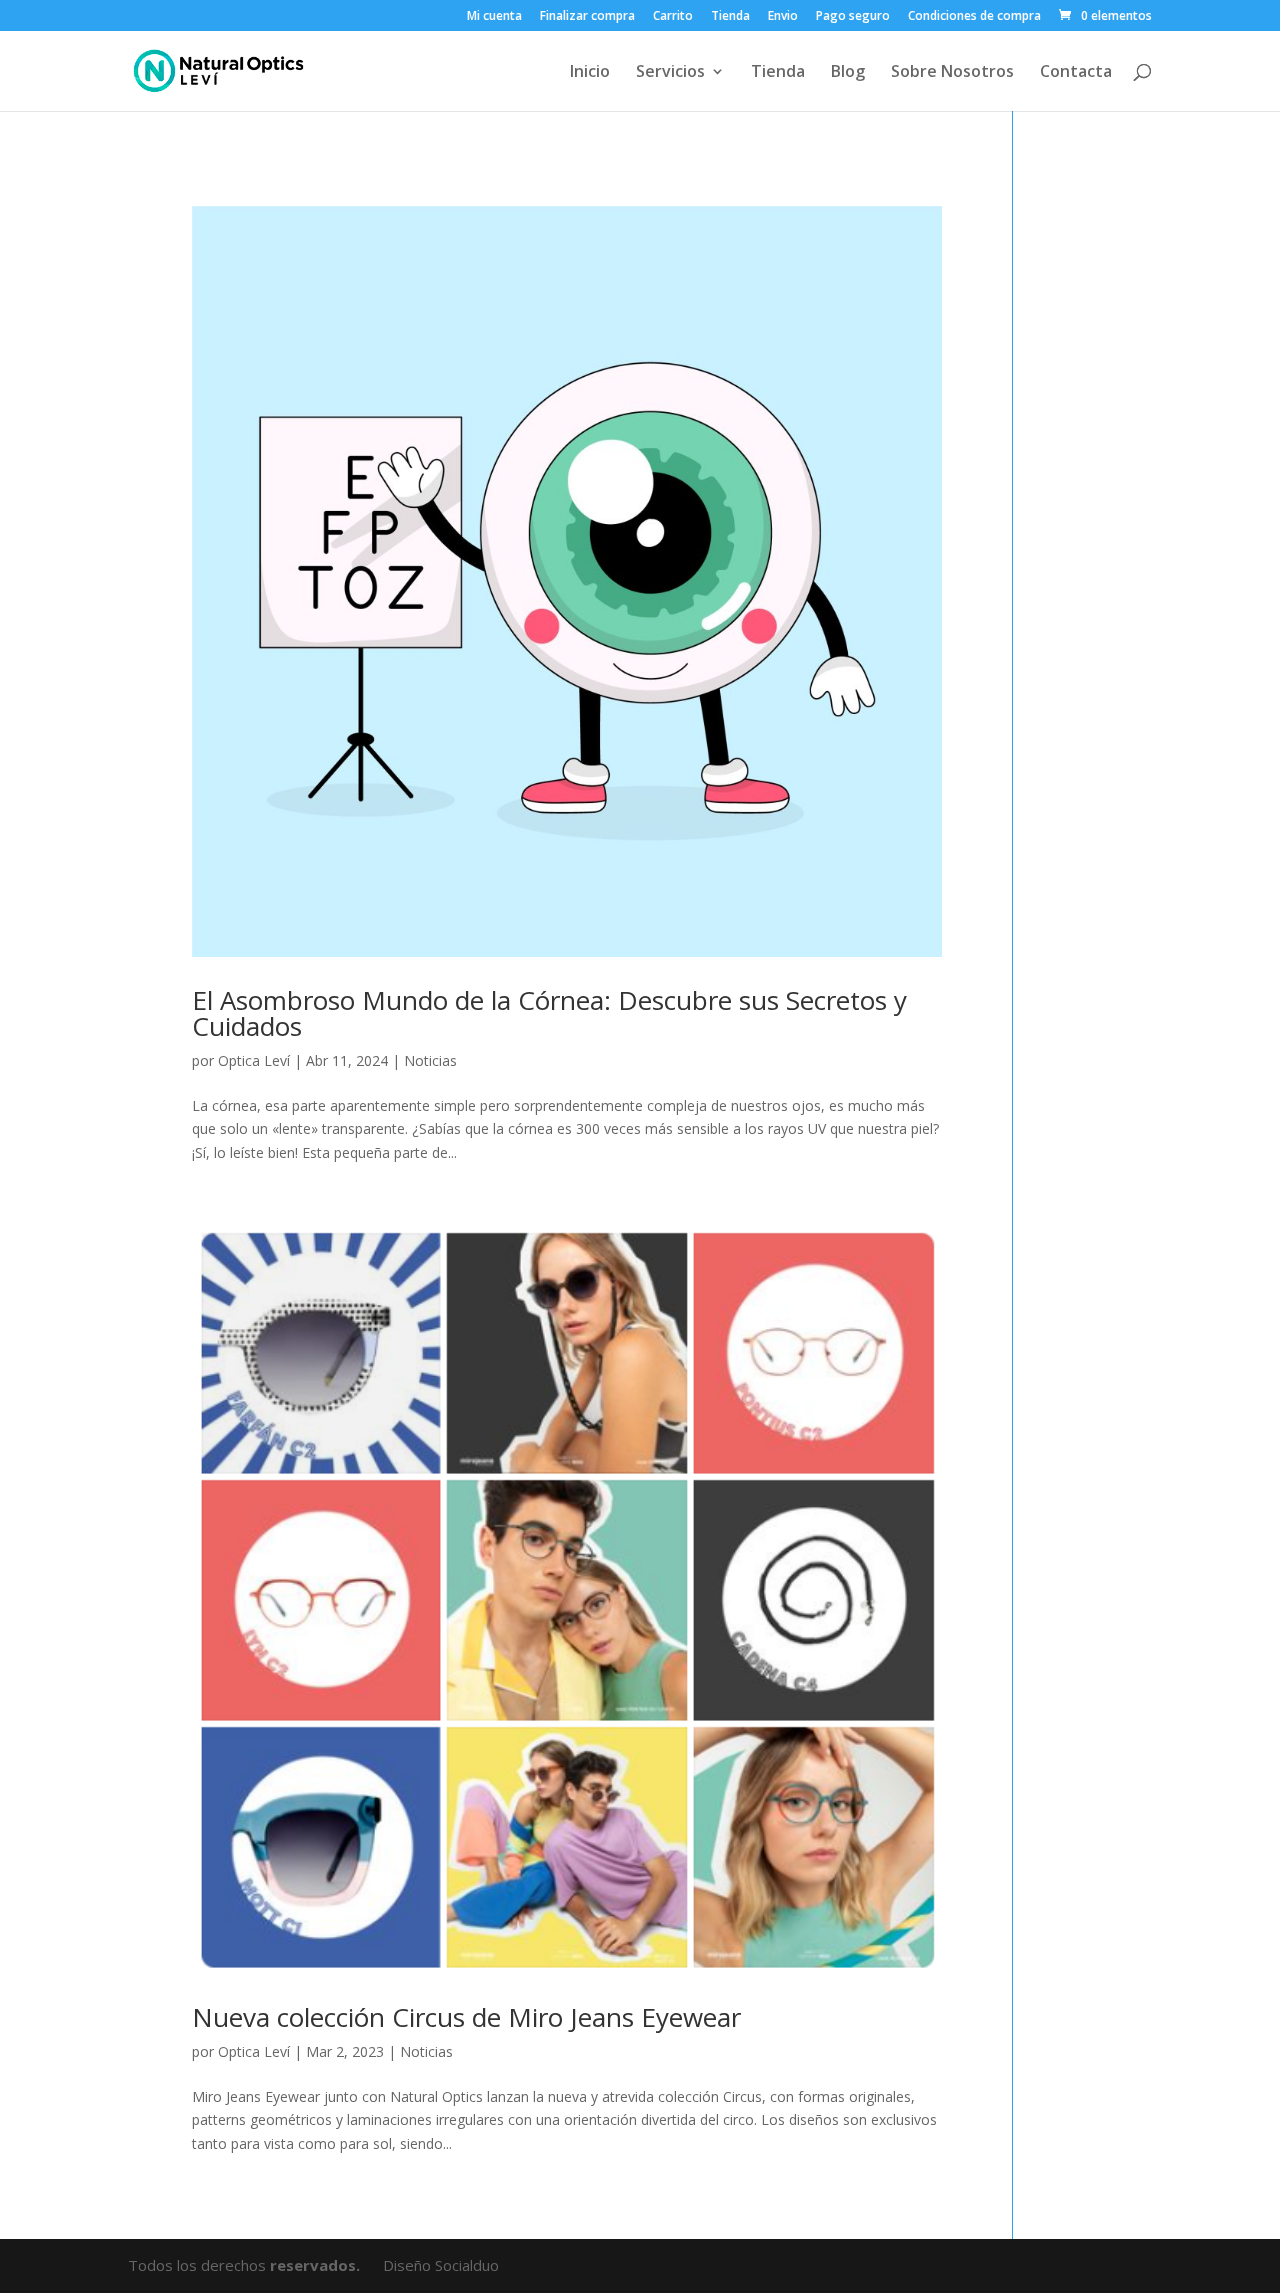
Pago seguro (853, 17)
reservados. (317, 2265)
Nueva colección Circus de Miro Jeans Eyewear (466, 2017)
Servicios (670, 73)
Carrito (673, 17)
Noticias (430, 1060)
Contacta (1076, 73)
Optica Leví (254, 1060)
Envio (783, 17)
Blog (848, 73)
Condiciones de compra (974, 17)
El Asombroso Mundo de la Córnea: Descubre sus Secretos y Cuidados (549, 1013)
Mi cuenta (494, 17)
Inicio (590, 73)
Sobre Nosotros (952, 73)
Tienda (730, 17)
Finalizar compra (587, 17)
